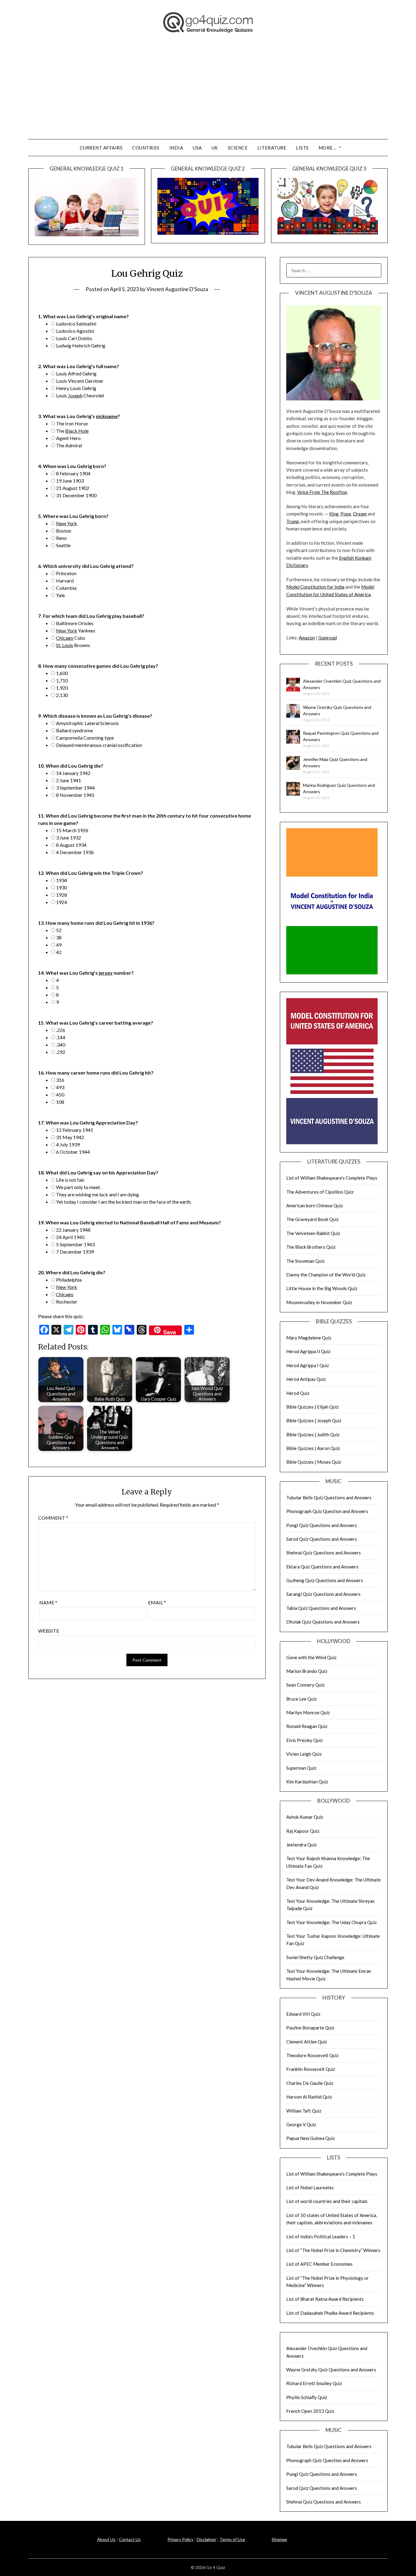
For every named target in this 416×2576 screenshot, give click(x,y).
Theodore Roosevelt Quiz (312, 2055)
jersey (106, 973)
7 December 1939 (75, 1252)
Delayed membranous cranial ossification (99, 745)
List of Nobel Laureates (310, 2187)
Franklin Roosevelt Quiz (311, 2069)
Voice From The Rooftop (322, 492)
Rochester (67, 1302)
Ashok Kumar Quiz (305, 1817)
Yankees (76, 630)
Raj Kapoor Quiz (303, 1831)
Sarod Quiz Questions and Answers (322, 1539)
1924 (62, 902)
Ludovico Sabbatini (76, 324)
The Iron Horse (72, 423)
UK (215, 148)
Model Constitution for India (315, 587)
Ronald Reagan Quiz (307, 1726)
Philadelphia (69, 1280)
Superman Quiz (301, 1768)
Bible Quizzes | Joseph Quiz (314, 1420)
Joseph (75, 395)
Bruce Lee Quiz (301, 1699)
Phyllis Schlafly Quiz (307, 2397)
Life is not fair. (71, 1180)
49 (59, 945)
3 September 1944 (75, 788)
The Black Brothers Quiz (311, 1247)
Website (49, 1631)
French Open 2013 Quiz (310, 2411)
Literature (272, 148)
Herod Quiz (298, 1393)
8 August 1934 (71, 845)
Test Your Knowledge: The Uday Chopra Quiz (331, 1922)
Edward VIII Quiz (303, 2014)
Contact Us (130, 2539)
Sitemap (279, 2539)
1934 (62, 880)
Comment (53, 1518)
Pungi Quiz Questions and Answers (322, 1525)
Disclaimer (206, 2539)
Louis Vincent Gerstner (80, 381)
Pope (346, 514)
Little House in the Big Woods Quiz (322, 1288)
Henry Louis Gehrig (76, 388)
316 (60, 1080)
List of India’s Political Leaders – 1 (321, 2236)
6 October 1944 (73, 1152)
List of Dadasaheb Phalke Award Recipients (330, 2313)
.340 (61, 1045)
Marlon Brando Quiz (307, 1671)
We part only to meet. (78, 1187)
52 (59, 930)
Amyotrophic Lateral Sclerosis (87, 723)
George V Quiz (301, 2124)
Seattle (63, 545)
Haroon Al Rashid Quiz (309, 2097)
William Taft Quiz (304, 2111)
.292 (61, 1052)
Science (238, 148)
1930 (62, 887)
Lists (302, 148)
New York (67, 523)
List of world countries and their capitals (327, 2201)
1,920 (62, 688)
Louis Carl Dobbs (74, 338)
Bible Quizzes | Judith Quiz (313, 1434)
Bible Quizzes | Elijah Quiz (312, 1407)
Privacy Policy (180, 2539)
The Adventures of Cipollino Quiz (320, 1192)
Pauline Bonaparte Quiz (310, 2028)
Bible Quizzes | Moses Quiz (314, 1462)
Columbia (66, 588)
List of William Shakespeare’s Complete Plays (332, 1178)
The (72, 431)
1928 (62, 895)
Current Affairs (101, 148)
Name (48, 1602)
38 (59, 937)
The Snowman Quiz (305, 1261)
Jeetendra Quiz (301, 1845)
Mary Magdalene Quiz (309, 1338)
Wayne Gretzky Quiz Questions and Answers (331, 2370)
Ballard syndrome (74, 730)
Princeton (66, 573)
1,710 (62, 680)
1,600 (62, 673)
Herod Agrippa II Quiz (308, 1351)
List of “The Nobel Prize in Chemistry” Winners (333, 2250)
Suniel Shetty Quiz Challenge (315, 1957)
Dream (360, 514)
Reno (61, 538)
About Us (106, 2539)
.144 (61, 1037)
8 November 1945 (75, 795)
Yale (60, 595)
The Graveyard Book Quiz (312, 1219)
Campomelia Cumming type (85, 738)
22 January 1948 (73, 1230)
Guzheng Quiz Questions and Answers (325, 1580)
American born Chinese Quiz (315, 1205)
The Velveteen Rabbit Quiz (313, 1233)
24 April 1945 (70, 1237)
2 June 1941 (69, 780)
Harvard (65, 581)
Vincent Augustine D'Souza (177, 289)
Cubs (71, 638)
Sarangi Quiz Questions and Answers (323, 1594)
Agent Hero (68, 438)
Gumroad (328, 638)
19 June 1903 (70, 481)
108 (60, 1102)
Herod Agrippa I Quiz (308, 1365)
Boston (64, 531)
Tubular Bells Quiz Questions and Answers (329, 1497)
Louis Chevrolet (80, 395)
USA (197, 148)
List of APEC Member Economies (319, 2264)
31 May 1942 (70, 1137)
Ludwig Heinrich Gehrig (81, 345)
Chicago (65, 638)
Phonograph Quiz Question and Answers (327, 1511)
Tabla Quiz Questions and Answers (321, 1608)
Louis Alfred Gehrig (76, 373)
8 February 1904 (73, 473)
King (334, 514)
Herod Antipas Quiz (306, 1379)
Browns (73, 645)
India (176, 148)
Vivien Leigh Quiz (304, 1754)
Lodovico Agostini (75, 331)
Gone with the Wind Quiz (311, 1657)
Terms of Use (232, 2539)
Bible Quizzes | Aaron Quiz (313, 1448)
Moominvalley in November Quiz (319, 1302)
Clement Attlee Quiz (307, 2042)
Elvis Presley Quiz (305, 1740)
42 (59, 952)
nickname (107, 416)
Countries (146, 148)
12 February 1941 (75, 1130)
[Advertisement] (208, 93)
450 (60, 1094)
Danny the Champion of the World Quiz (326, 1275)
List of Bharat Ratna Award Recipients (325, 2299)
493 (60, 1087)
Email (157, 1602)
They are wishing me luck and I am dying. (98, 1194)
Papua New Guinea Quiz (310, 2138)
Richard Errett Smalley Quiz (314, 2383)
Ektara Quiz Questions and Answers (322, 1567)
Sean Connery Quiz (305, 1685)
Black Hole (77, 431)
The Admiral (69, 445)
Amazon (307, 638)
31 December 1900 (76, 495)
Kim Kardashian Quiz (307, 1782)
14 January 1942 (73, 773)
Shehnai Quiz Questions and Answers (324, 1553)
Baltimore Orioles (75, 623)
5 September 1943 (75, 1244)
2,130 (62, 695)
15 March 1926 (72, 830)
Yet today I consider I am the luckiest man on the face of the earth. (124, 1202)
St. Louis (65, 645)
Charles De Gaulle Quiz (310, 2083)
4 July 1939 (68, 1144)
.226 (61, 1030)
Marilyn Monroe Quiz (308, 1712)
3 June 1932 (69, 838)
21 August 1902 (73, 488)
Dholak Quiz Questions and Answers (323, 1622)
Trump (293, 521)
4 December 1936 (75, 852)
